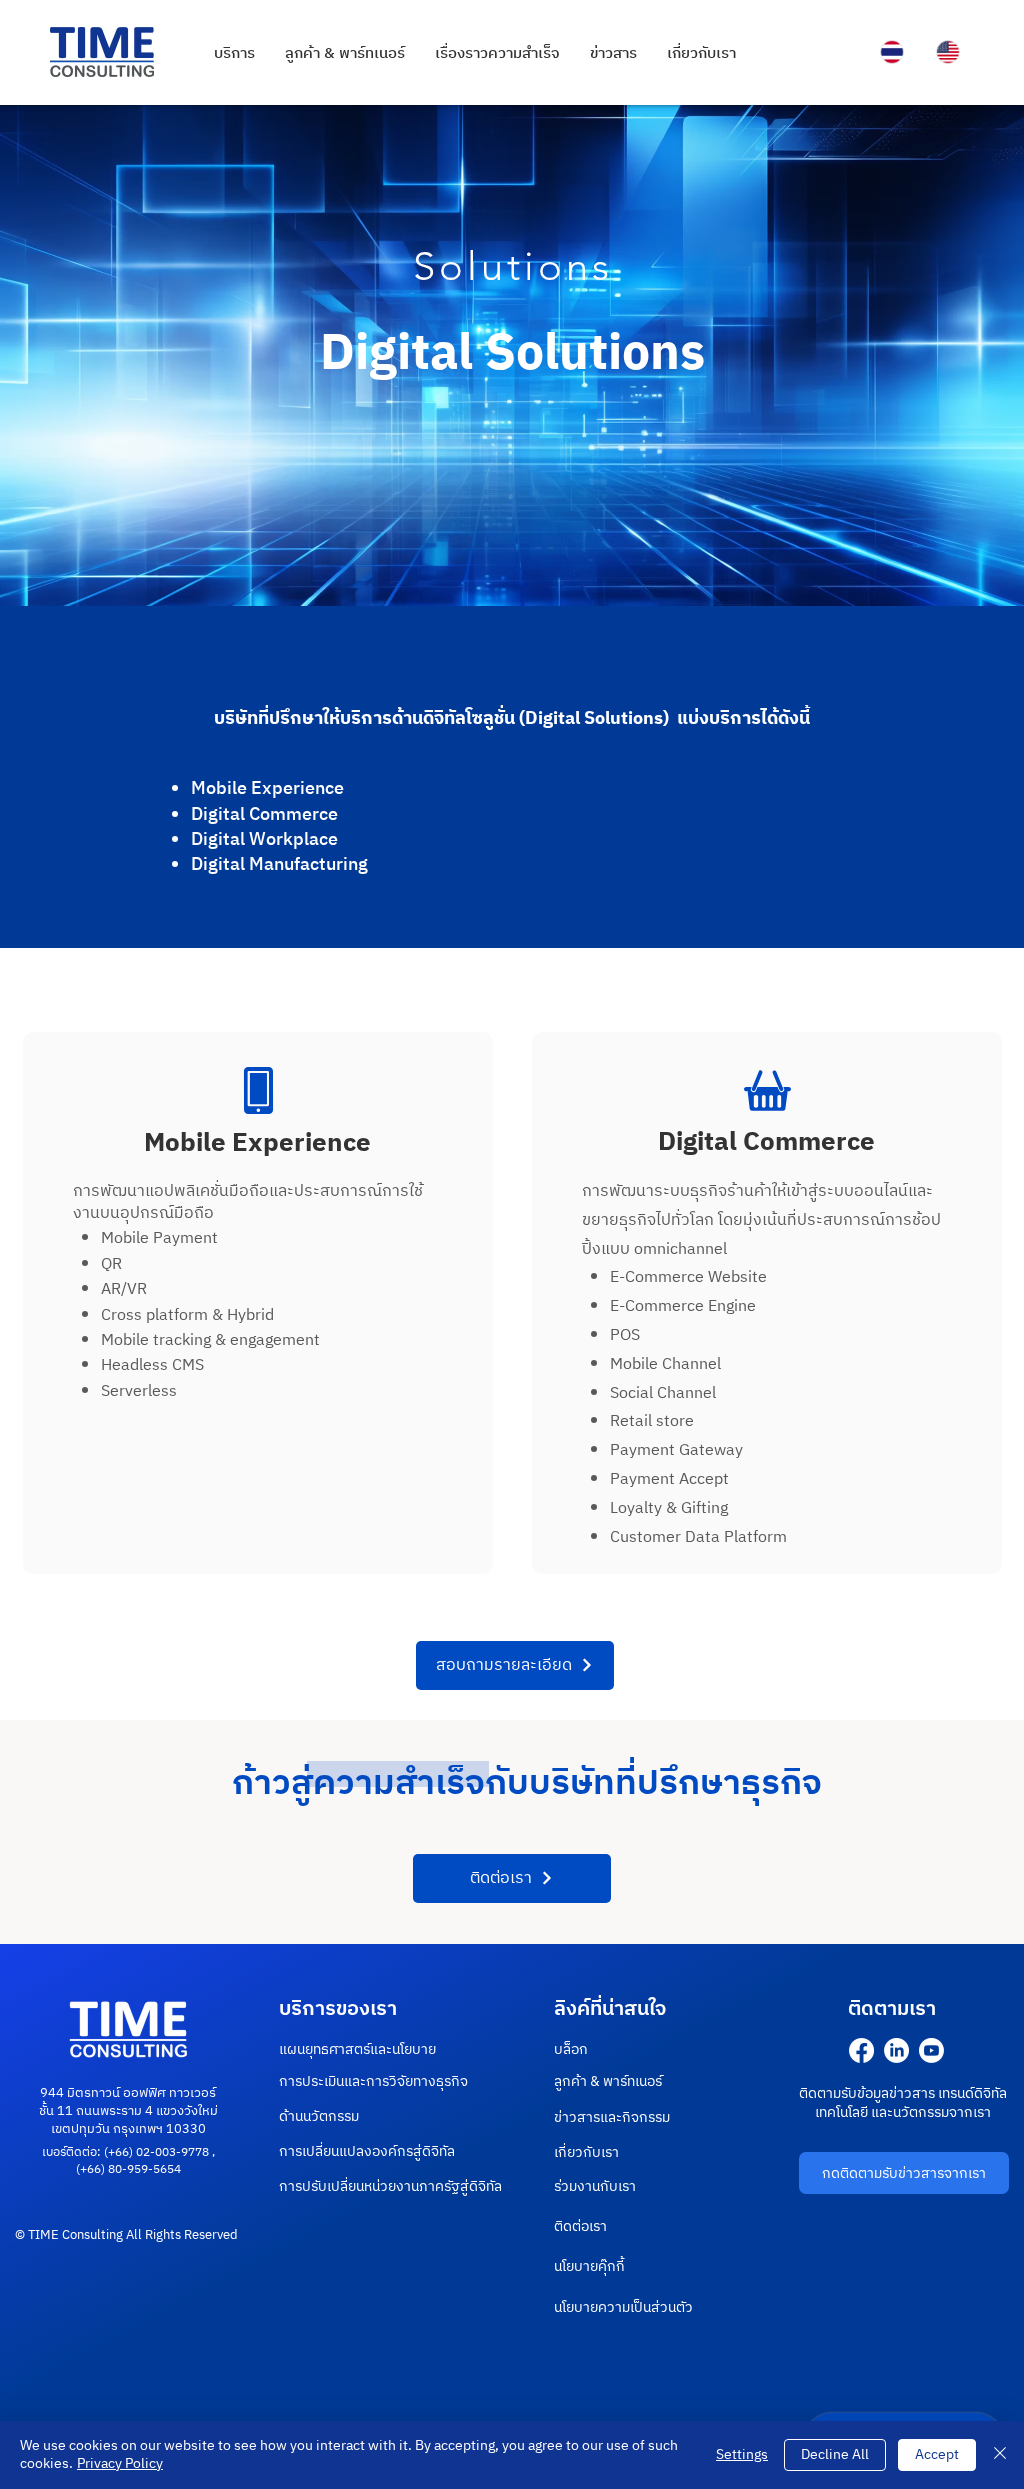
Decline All (835, 2454)
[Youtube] (931, 2050)
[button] (515, 1665)
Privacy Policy (120, 2463)
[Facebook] (861, 2050)
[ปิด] (1000, 2455)
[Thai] (892, 52)
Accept (937, 2454)
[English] (948, 52)
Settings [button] (742, 2454)
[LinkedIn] (896, 2050)
